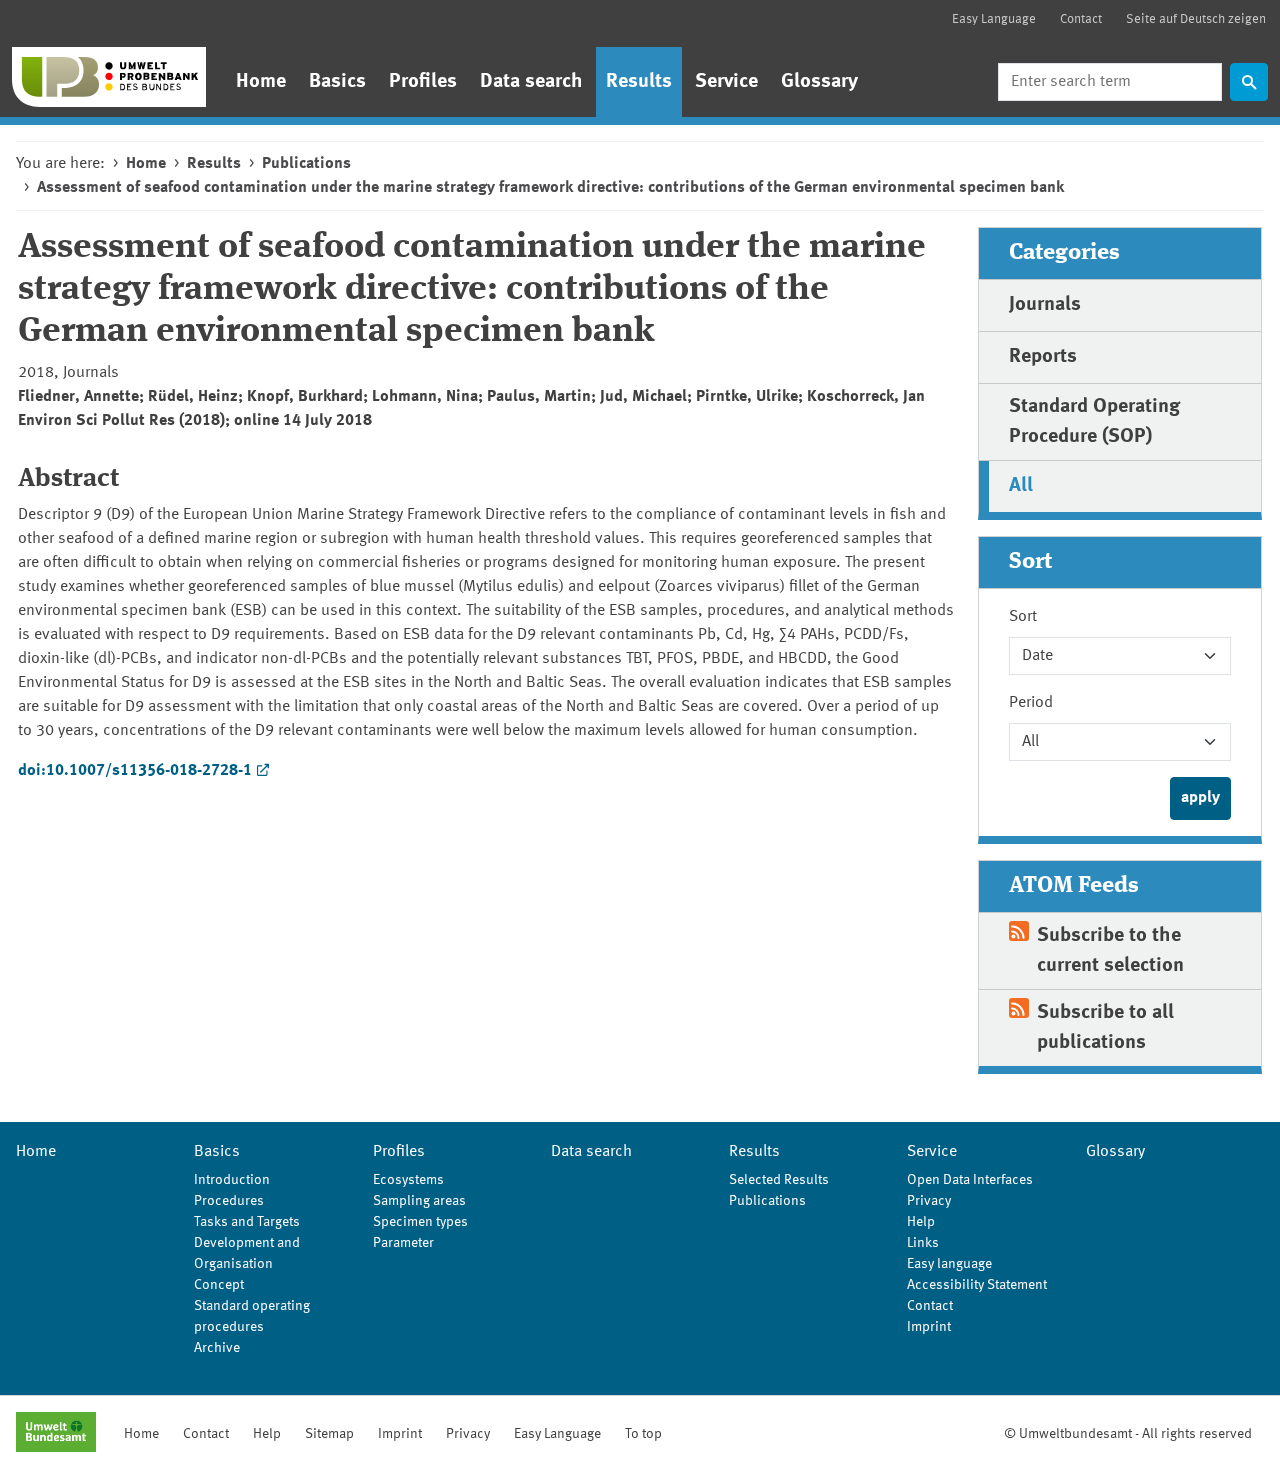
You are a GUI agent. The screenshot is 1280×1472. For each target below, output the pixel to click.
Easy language (949, 1264)
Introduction (232, 1180)
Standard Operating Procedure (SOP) (1094, 422)
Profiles (423, 82)
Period (1031, 703)
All (1021, 486)
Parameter (403, 1243)
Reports (1043, 357)
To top (643, 1434)
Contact (1081, 19)
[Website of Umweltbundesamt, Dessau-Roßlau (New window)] (56, 1434)
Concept (219, 1285)
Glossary (819, 82)
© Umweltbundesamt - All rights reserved (1128, 1434)
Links (923, 1243)
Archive (217, 1348)
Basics (337, 82)
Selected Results (779, 1180)
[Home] (109, 77)
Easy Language (994, 19)
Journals (1045, 305)
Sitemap (329, 1434)
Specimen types (420, 1222)
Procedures (229, 1201)
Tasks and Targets (247, 1222)
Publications (306, 164)
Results (639, 82)
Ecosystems (408, 1180)
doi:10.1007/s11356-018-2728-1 (135, 771)
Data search (531, 82)
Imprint (929, 1327)
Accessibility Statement (977, 1285)
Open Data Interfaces (970, 1180)
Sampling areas (419, 1201)
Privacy (929, 1201)
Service (726, 82)
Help (921, 1222)
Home (261, 82)
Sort (1023, 617)
